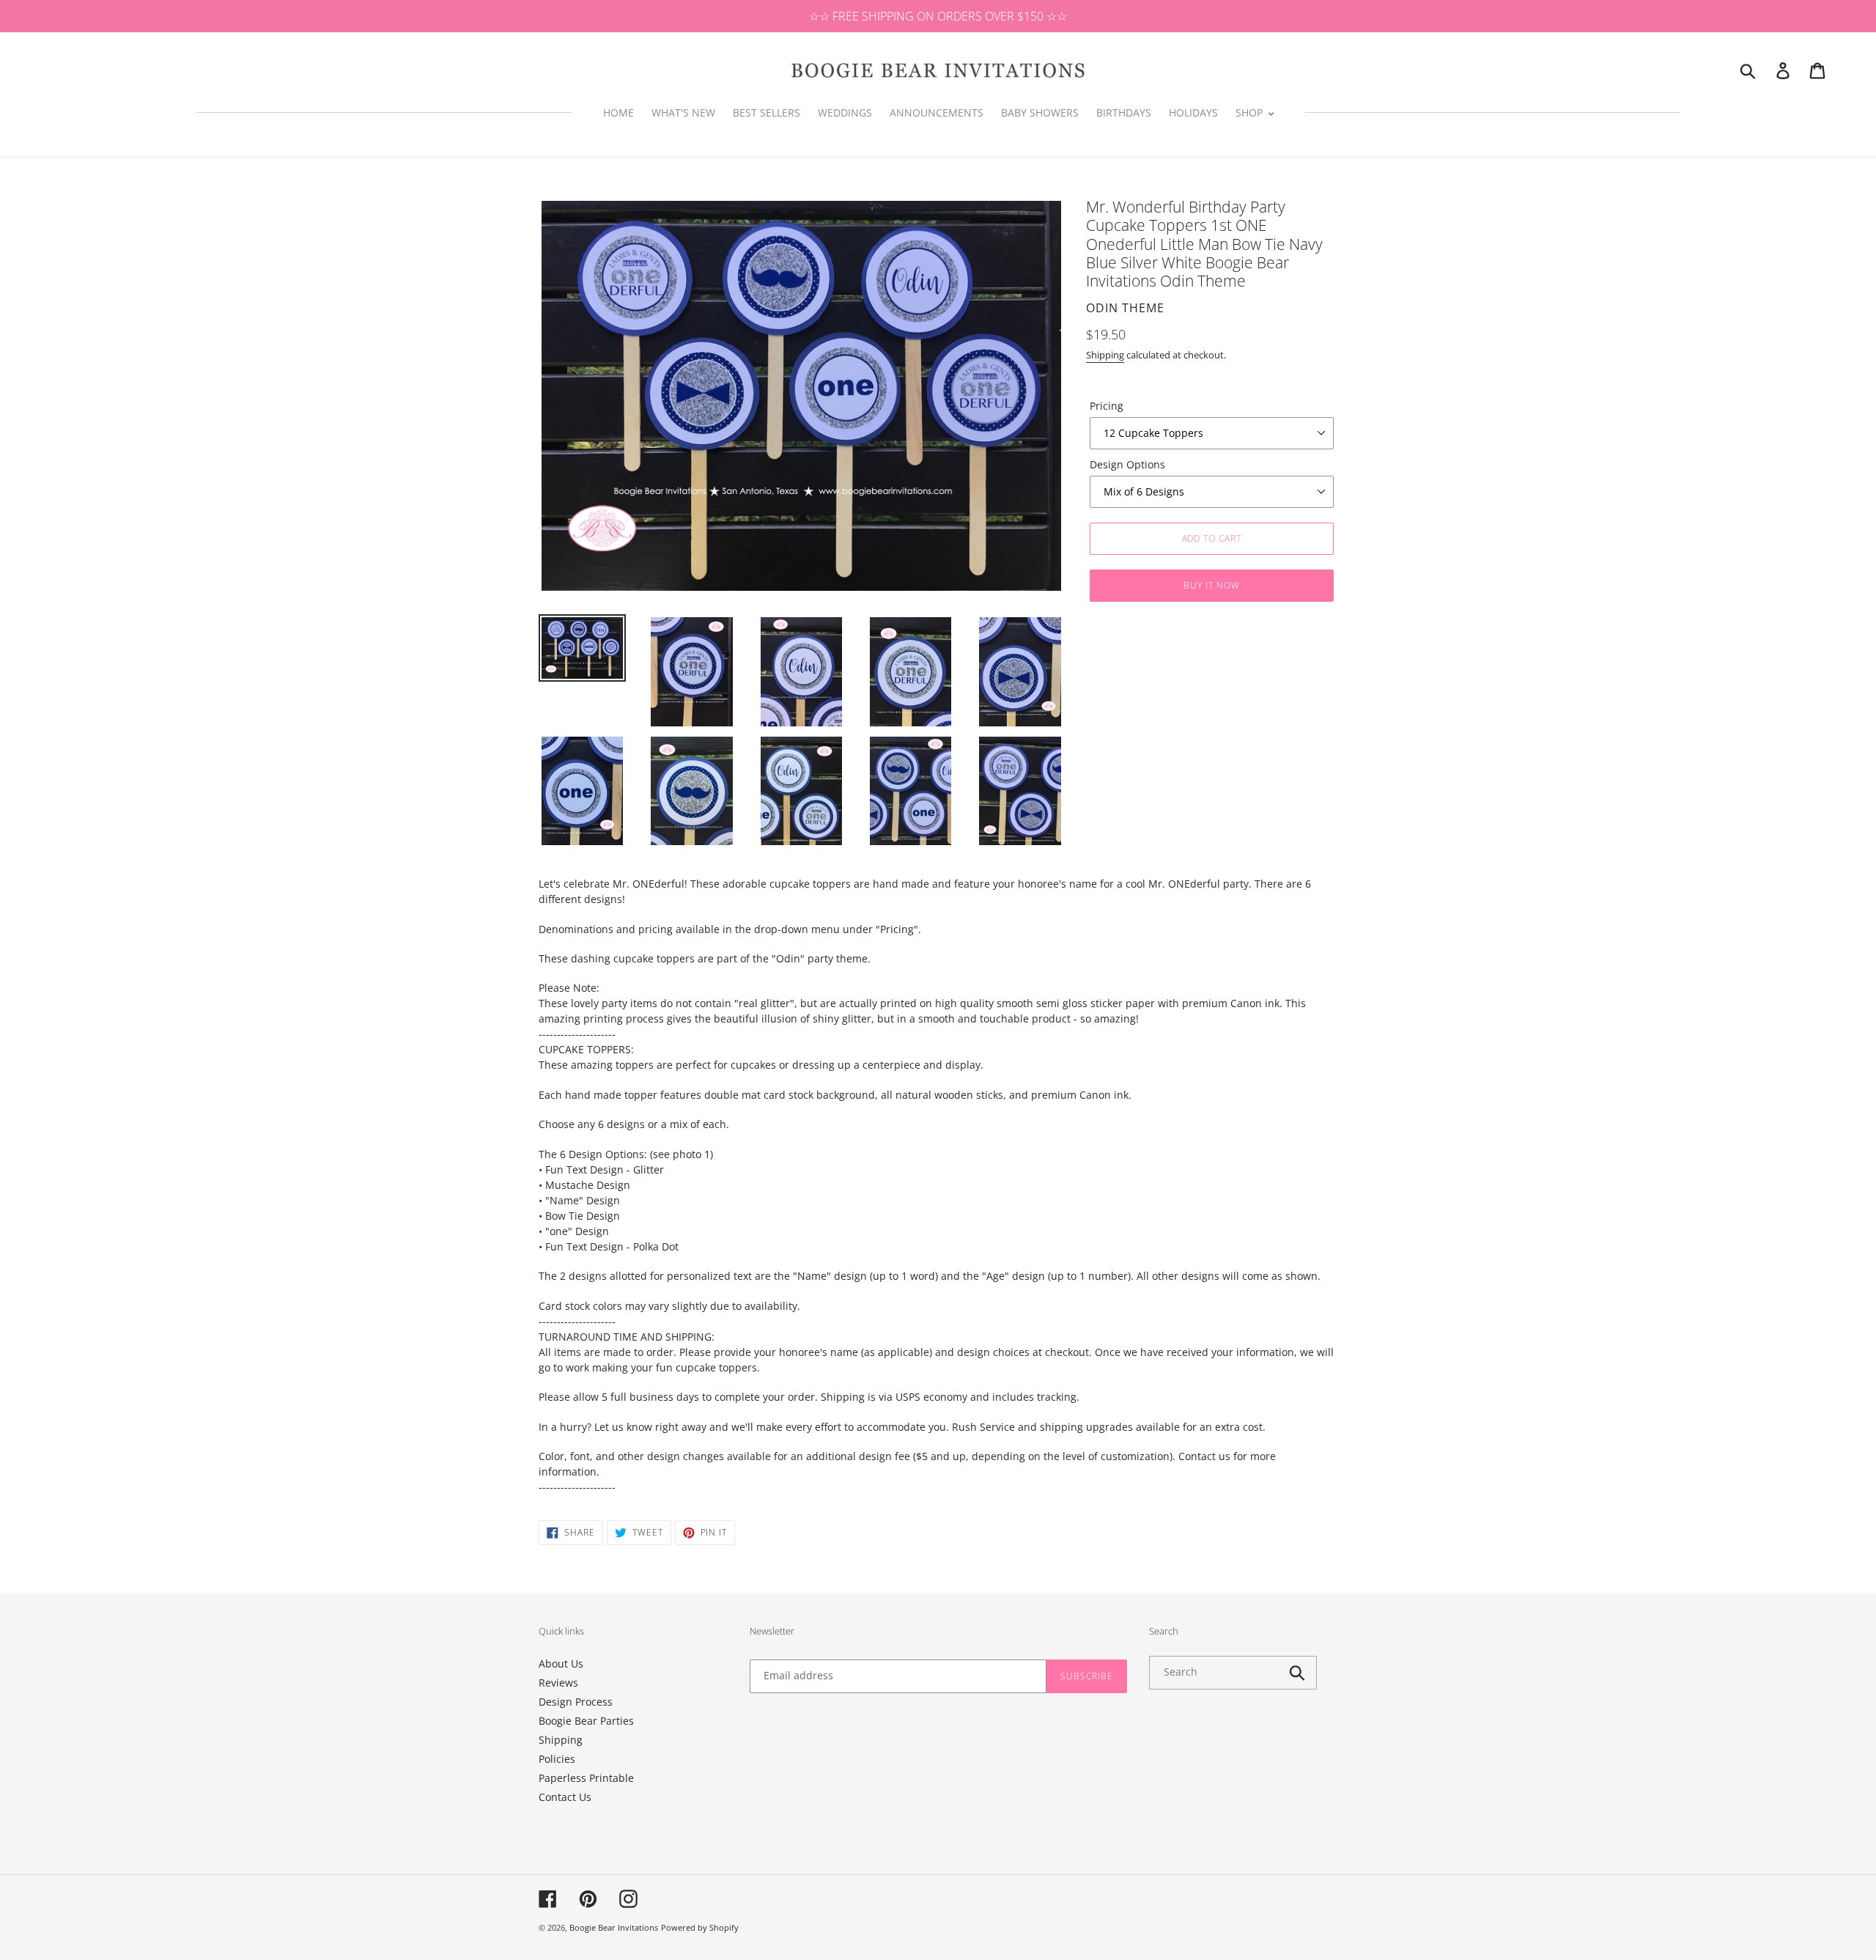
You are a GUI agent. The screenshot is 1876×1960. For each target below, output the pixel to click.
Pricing (1107, 406)
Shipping (1105, 355)
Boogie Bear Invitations (614, 1927)
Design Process (576, 1702)
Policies (557, 1759)
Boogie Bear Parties (586, 1721)
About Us (561, 1664)
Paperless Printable (586, 1778)
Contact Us (565, 1797)
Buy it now (1212, 585)
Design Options (1127, 464)
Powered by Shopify (700, 1927)
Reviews (558, 1683)
